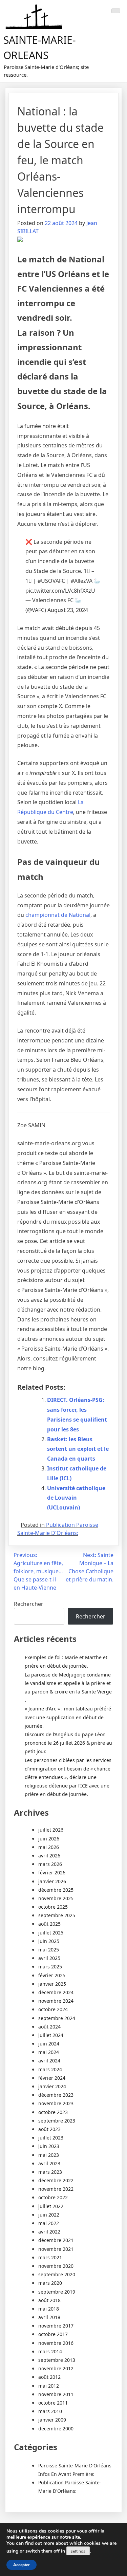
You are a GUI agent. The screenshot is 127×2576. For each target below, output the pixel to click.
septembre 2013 (57, 2360)
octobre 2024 (53, 2009)
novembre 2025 (56, 1898)
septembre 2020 (57, 2274)
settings (78, 2551)
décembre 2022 (56, 2180)
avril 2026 (49, 1856)
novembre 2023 (56, 2103)
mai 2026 (49, 1847)
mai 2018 (49, 2309)
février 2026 (52, 1873)
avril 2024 (49, 2061)
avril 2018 (49, 2317)
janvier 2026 (52, 1881)
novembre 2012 (56, 2368)
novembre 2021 (56, 2249)
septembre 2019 (57, 2292)
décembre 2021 (56, 2240)
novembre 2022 (56, 2189)
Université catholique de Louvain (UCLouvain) (76, 1498)
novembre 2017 (56, 2326)
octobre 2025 (53, 1907)
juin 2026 (49, 1839)
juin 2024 (49, 2044)
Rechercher (29, 1604)
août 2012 (49, 2377)
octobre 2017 (53, 2334)
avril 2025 (49, 1958)
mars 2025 (50, 1967)
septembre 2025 (57, 1915)
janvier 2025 (52, 1984)
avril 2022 (49, 2232)
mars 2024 (50, 2069)
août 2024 (49, 2027)
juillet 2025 (51, 1933)
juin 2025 (49, 1941)
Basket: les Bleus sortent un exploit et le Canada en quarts (78, 1449)
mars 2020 (50, 2283)
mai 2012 (49, 2386)
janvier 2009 (52, 2420)
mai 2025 (49, 1950)
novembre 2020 (56, 2266)
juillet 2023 (51, 2138)
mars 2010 (50, 2411)
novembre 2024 (56, 2001)
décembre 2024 (56, 1992)
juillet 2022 (51, 2206)
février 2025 (52, 1975)
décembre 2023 (56, 2095)
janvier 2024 (52, 2086)
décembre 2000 (56, 2429)
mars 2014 (50, 2351)
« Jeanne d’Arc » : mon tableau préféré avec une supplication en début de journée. (68, 1717)
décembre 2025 (56, 1890)
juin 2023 (49, 2146)
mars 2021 (50, 2257)
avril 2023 (49, 2163)
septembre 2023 (57, 2121)
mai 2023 (49, 2155)
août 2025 (49, 1924)
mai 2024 (49, 2052)
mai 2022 (49, 2223)
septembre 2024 (57, 2018)
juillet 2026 (51, 1830)
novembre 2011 (56, 2394)
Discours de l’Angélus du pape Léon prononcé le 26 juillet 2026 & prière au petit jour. (68, 1743)
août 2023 (49, 2129)
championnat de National (58, 915)
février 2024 (52, 2078)
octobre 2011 (53, 2403)
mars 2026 (50, 1864)
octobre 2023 (53, 2112)
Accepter (22, 2565)
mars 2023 (50, 2172)
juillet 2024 (51, 2035)
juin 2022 (49, 2215)
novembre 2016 (56, 2343)
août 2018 (49, 2300)
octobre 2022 (53, 2197)
